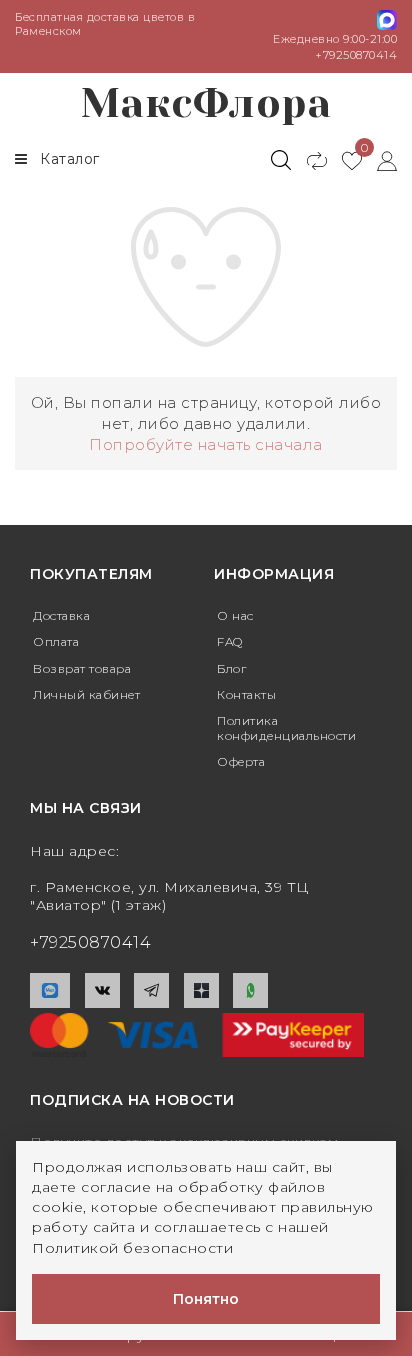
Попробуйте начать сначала (206, 444)
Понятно (206, 1299)
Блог (231, 668)
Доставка (61, 615)
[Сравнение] (308, 160)
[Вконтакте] (102, 990)
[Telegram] (151, 990)
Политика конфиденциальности (286, 727)
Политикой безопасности (132, 1248)
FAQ (230, 641)
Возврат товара (82, 668)
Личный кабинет (86, 694)
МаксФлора (206, 103)
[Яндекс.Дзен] (201, 990)
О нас (235, 615)
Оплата (56, 641)
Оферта (241, 761)
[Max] (50, 990)
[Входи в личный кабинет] (379, 160)
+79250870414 (356, 55)
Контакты (246, 694)
